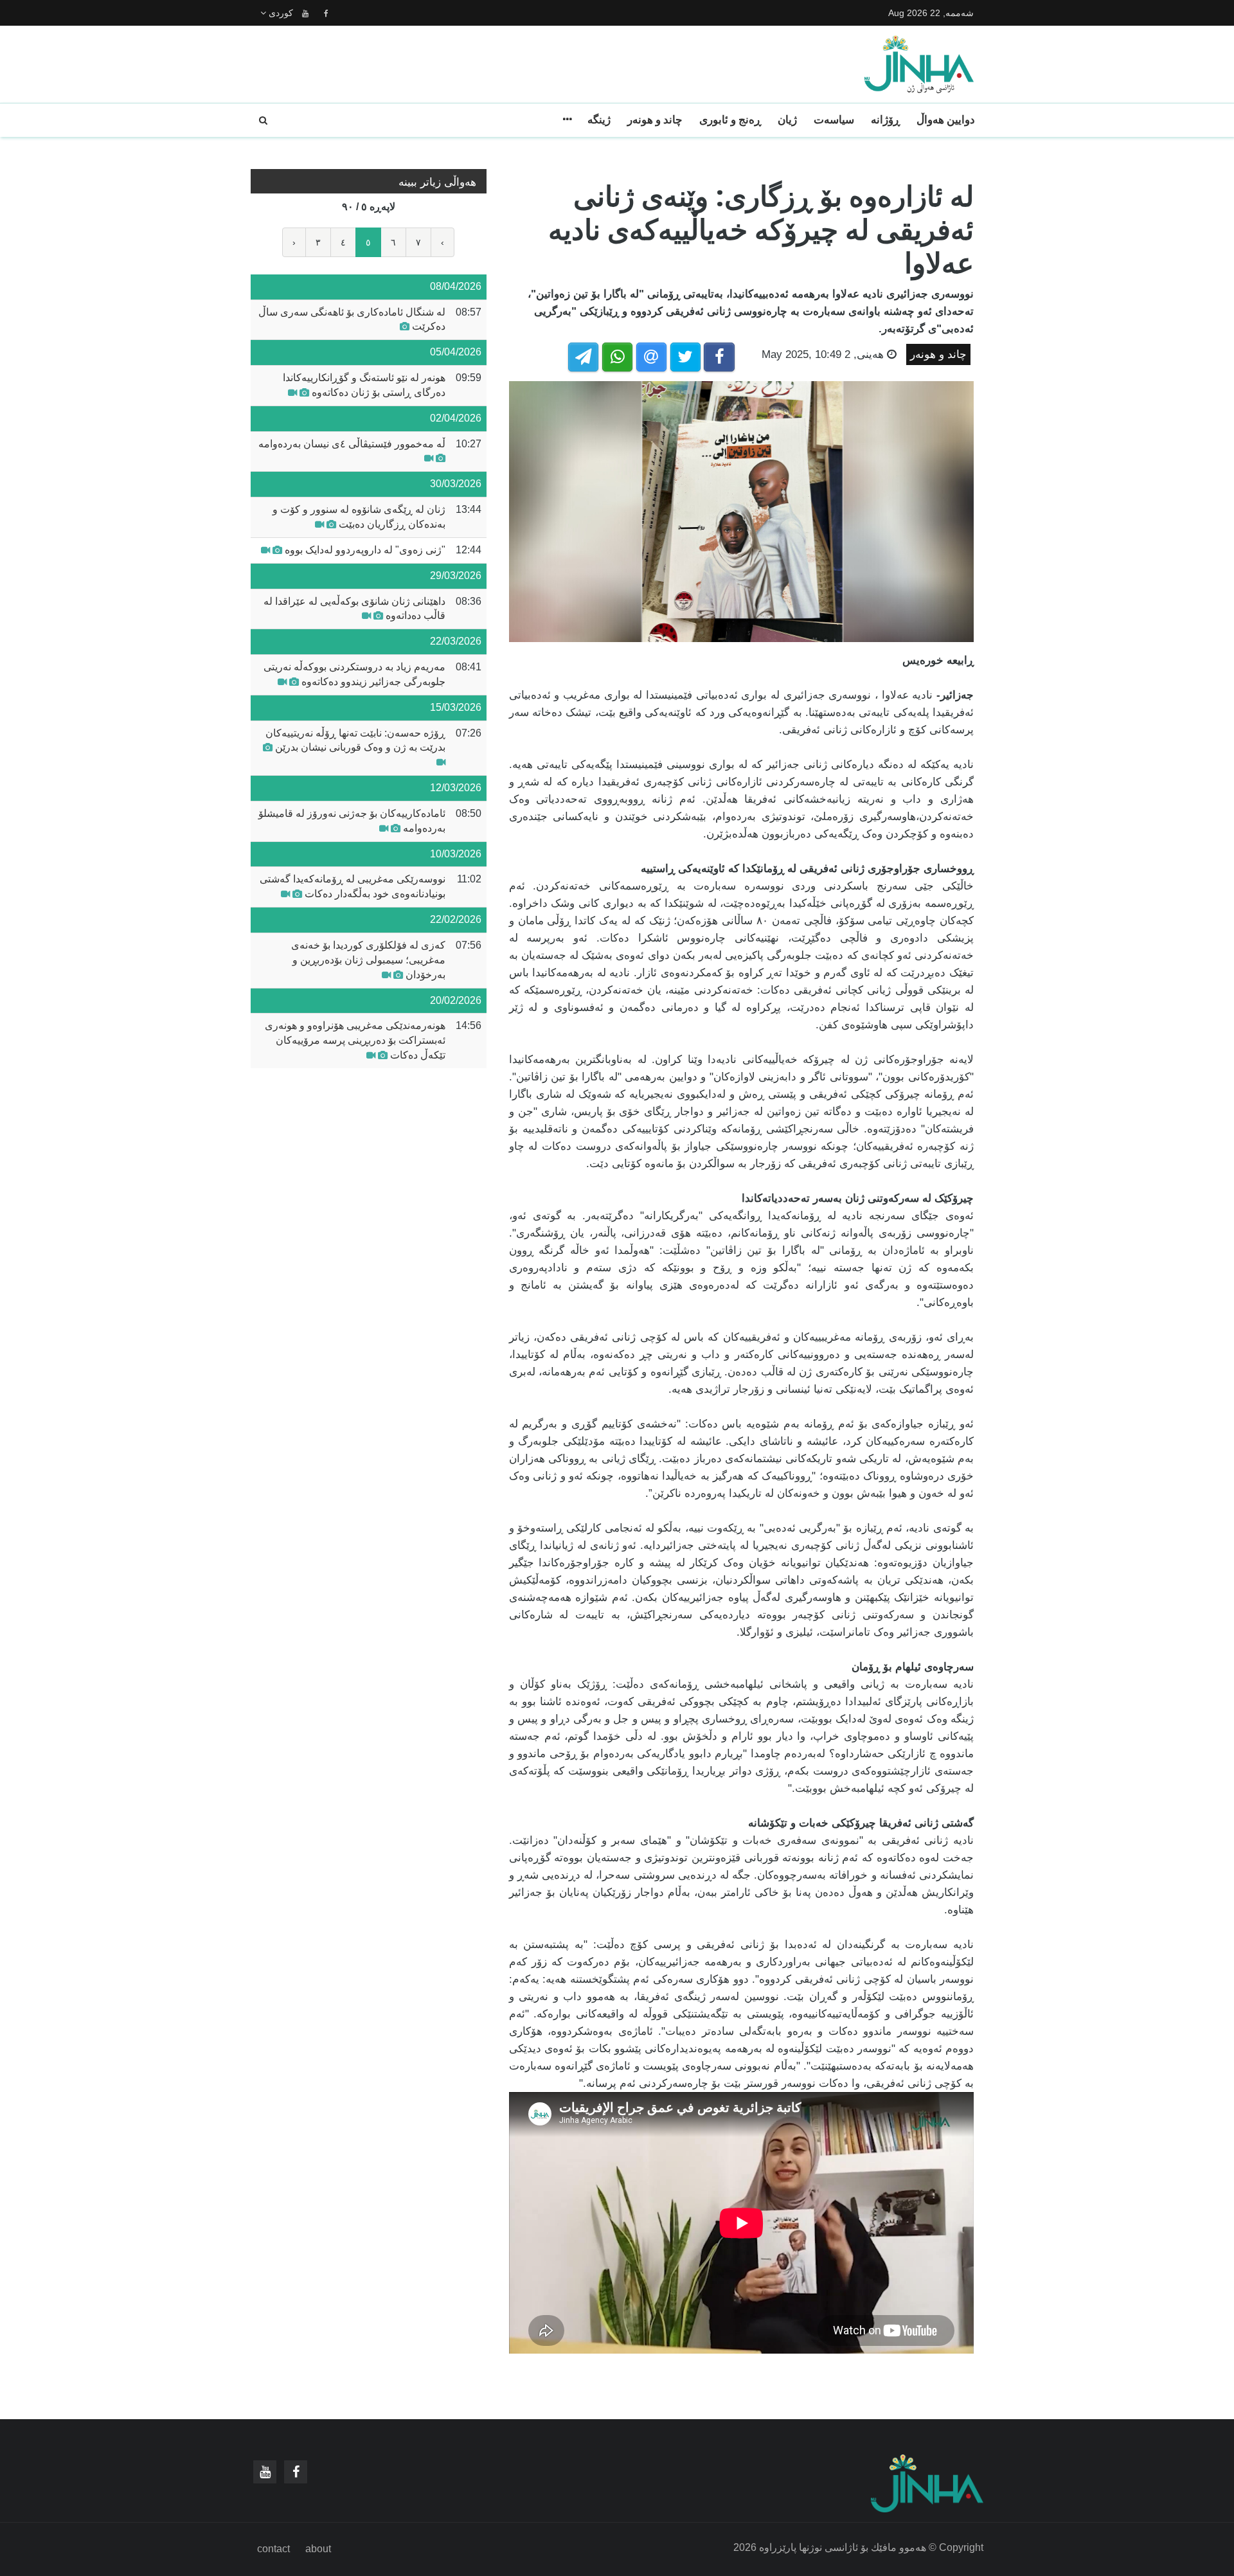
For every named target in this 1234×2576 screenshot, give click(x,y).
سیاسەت (834, 120)
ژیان (787, 120)
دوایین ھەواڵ (946, 120)
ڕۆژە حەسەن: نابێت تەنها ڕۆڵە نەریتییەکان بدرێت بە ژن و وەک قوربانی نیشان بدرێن (355, 740)
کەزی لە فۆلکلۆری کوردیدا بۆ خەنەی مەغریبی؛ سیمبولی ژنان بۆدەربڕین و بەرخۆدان (368, 960)
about (318, 2549)
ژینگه (599, 120)
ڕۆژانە (885, 120)
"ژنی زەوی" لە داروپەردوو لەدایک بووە (365, 550)
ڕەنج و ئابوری (730, 120)
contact (273, 2549)
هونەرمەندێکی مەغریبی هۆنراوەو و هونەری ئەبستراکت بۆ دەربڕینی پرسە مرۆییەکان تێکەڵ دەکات (355, 1040)
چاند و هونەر (655, 120)
